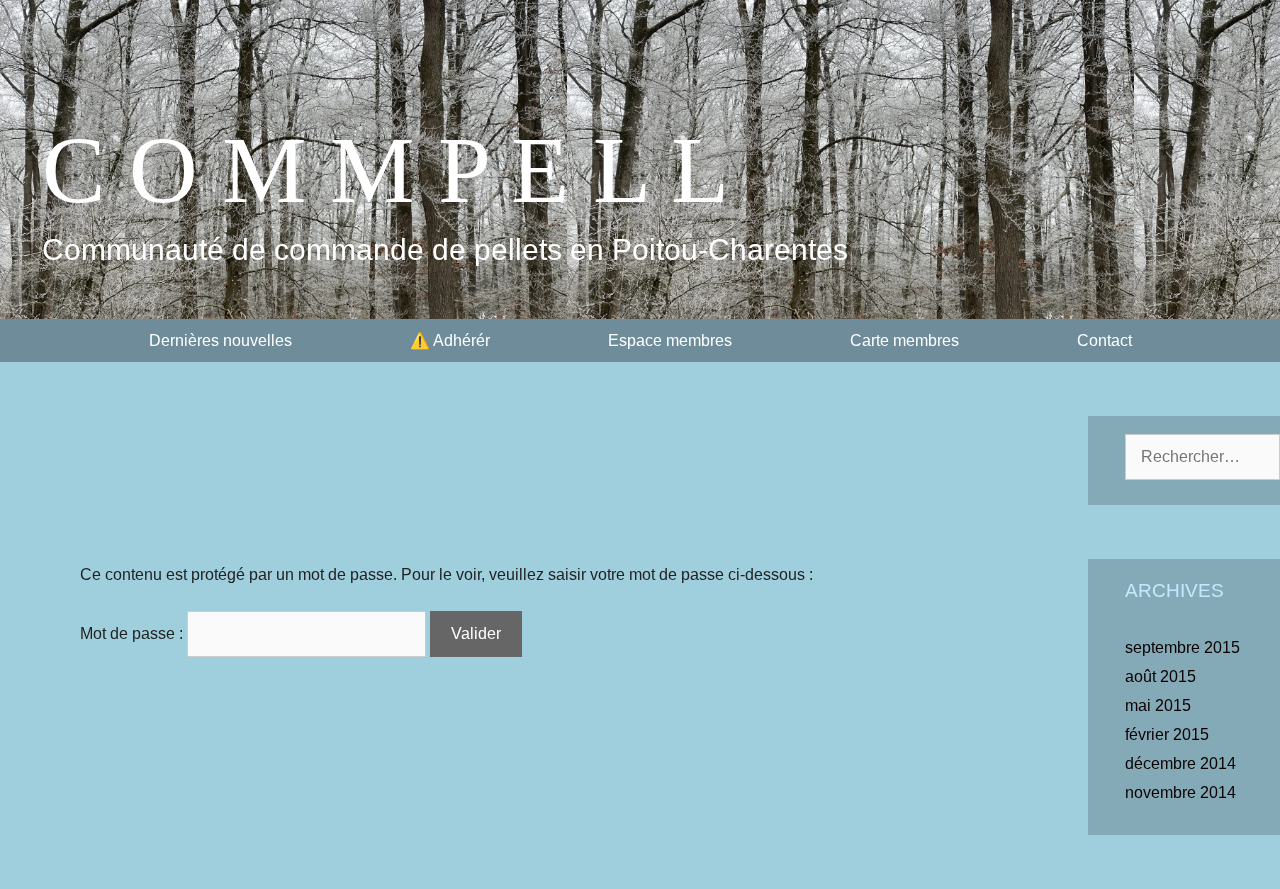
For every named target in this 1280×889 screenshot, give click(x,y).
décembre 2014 (1180, 763)
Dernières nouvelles (220, 340)
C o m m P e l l (385, 170)
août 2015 (1160, 676)
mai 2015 (1158, 705)
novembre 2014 (1180, 792)
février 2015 (1167, 734)
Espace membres (670, 340)
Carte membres (904, 340)
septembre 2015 (1182, 647)
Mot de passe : (133, 633)
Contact (1104, 340)
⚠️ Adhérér (450, 340)
